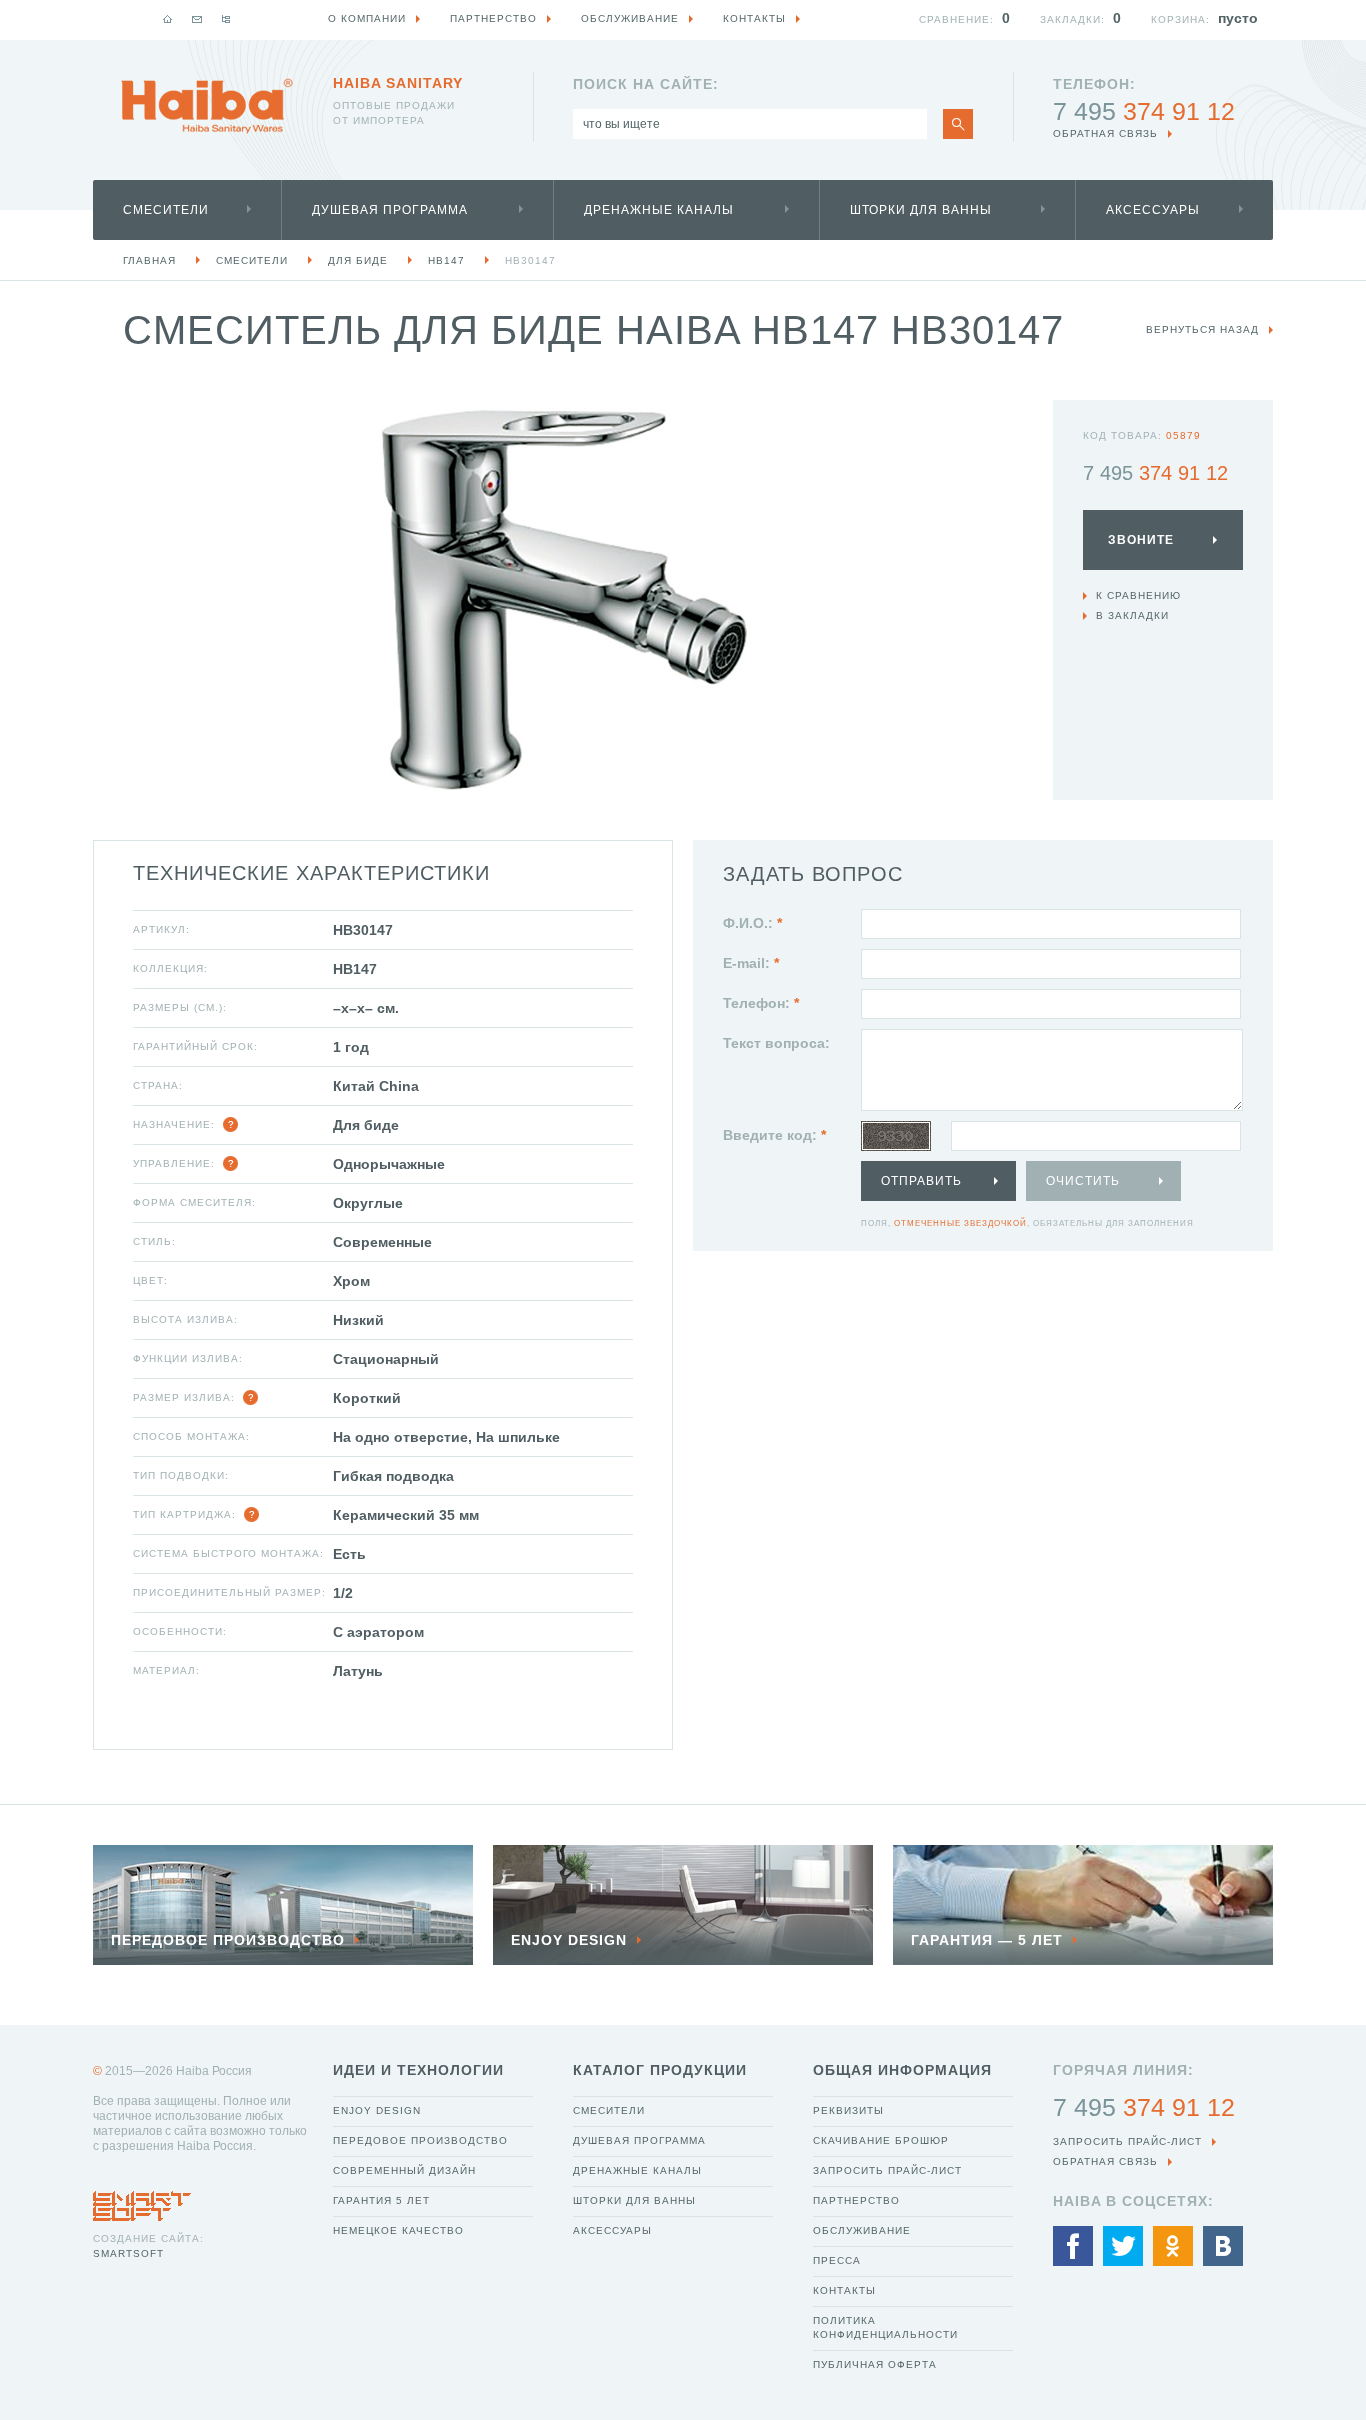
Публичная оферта (875, 2364)
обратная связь (1105, 133)
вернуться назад (1202, 329)
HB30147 (530, 260)
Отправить (921, 1181)
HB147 (446, 260)
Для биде (358, 260)
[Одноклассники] (1173, 2246)
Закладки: (1072, 19)
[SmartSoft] (142, 2201)
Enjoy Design (377, 2110)
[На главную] (168, 19)
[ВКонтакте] (1223, 2246)
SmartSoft (128, 2253)
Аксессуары (1153, 210)
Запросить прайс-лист (887, 2170)
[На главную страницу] (207, 106)
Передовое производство (420, 2140)
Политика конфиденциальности (885, 2327)
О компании (367, 18)
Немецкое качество (398, 2230)
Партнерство (856, 2200)
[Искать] (958, 124)
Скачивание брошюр (881, 2140)
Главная (149, 260)
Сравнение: (956, 19)
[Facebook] (1073, 2246)
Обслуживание (862, 2230)
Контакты (844, 2290)
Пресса (837, 2260)
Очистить (1083, 1181)
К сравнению (1138, 595)
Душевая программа (390, 210)
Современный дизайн (404, 2170)
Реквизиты (848, 2110)
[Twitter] (1123, 2246)
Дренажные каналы (659, 210)
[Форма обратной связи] (197, 19)
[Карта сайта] (226, 19)
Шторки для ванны (921, 210)
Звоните (1141, 540)
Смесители (166, 210)
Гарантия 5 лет (381, 2200)
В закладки (1132, 615)
